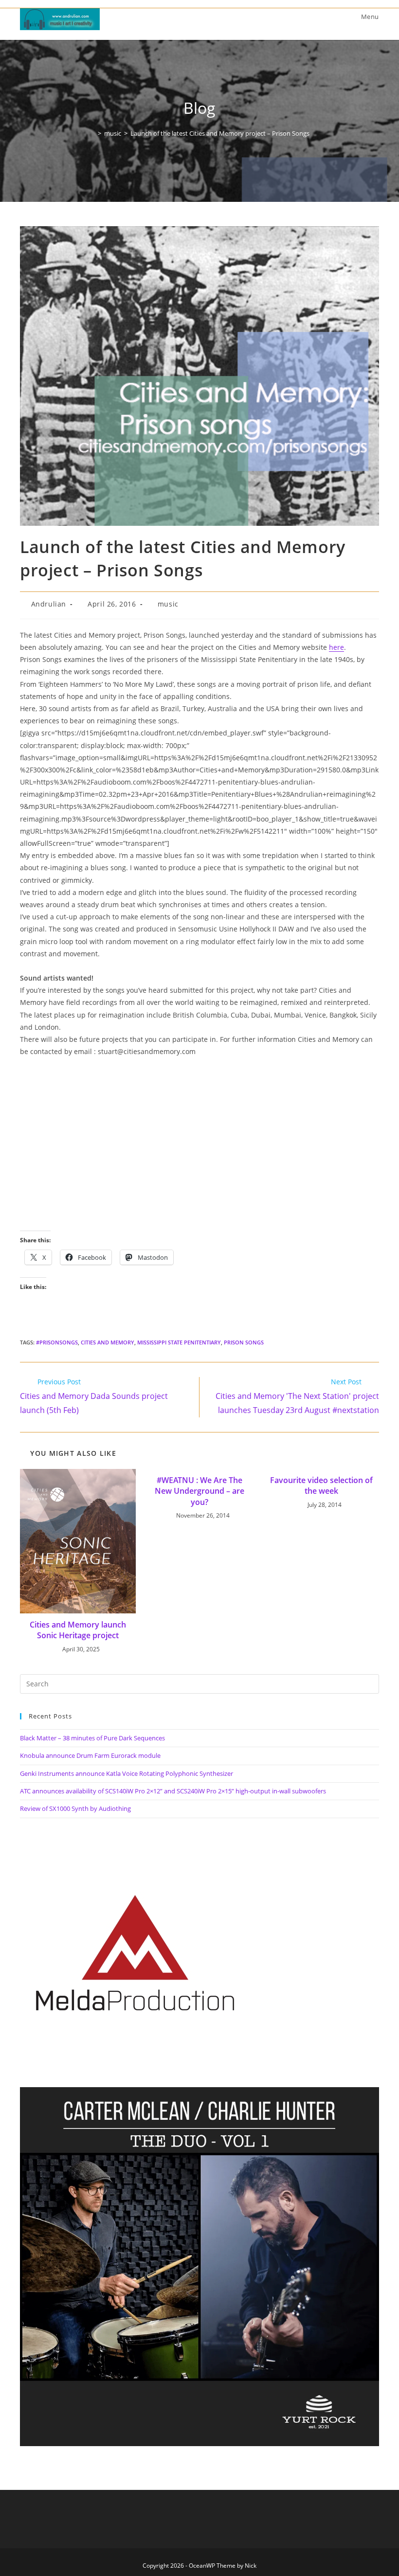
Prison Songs (244, 1342)
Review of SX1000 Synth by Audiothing (75, 1808)
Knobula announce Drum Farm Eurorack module (90, 1755)
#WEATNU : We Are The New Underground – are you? (199, 1491)
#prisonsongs (57, 1342)
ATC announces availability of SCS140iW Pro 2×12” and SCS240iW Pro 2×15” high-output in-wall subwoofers (173, 1791)
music (168, 604)
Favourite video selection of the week (321, 1485)
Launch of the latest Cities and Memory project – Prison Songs (220, 133)
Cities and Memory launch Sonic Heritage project (78, 1630)
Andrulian (49, 604)
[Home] (92, 133)
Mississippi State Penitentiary (179, 1342)
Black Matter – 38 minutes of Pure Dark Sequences (92, 1738)
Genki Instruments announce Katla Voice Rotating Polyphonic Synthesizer (127, 1773)
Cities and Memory (108, 1342)
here (336, 647)
